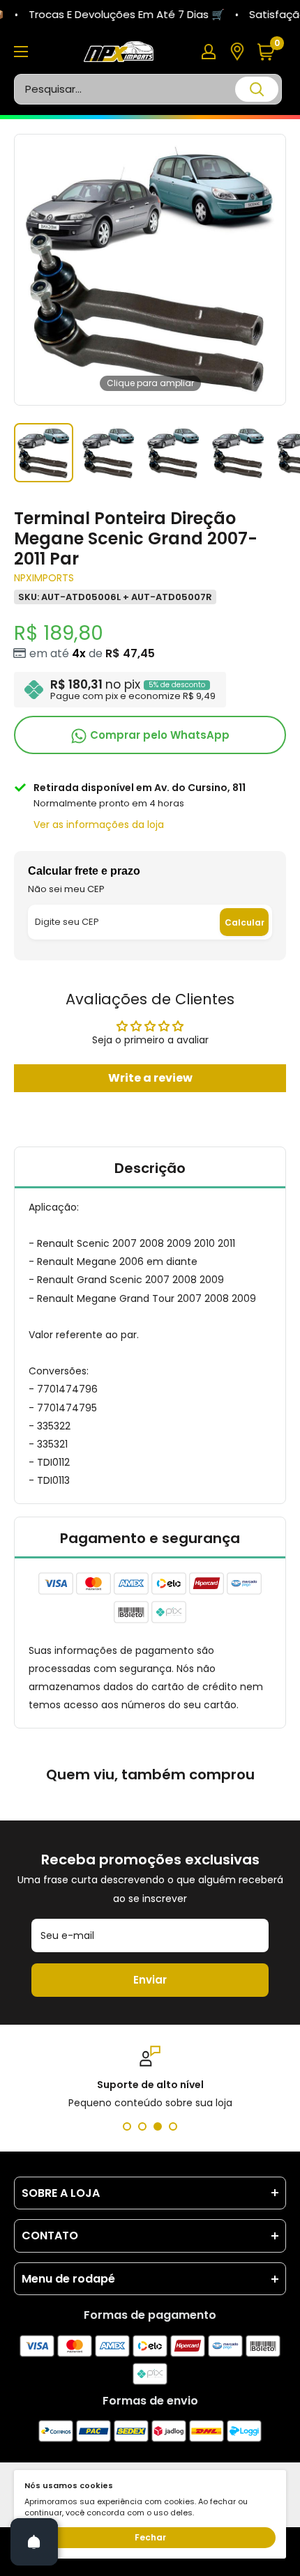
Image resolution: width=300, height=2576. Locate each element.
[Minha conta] (209, 52)
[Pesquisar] (257, 89)
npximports (44, 578)
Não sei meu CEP (66, 889)
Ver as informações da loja (99, 825)
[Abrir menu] (21, 52)
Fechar (150, 2537)
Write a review (150, 1078)
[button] (271, 52)
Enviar (150, 1980)
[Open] (34, 2542)
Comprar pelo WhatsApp (158, 735)
